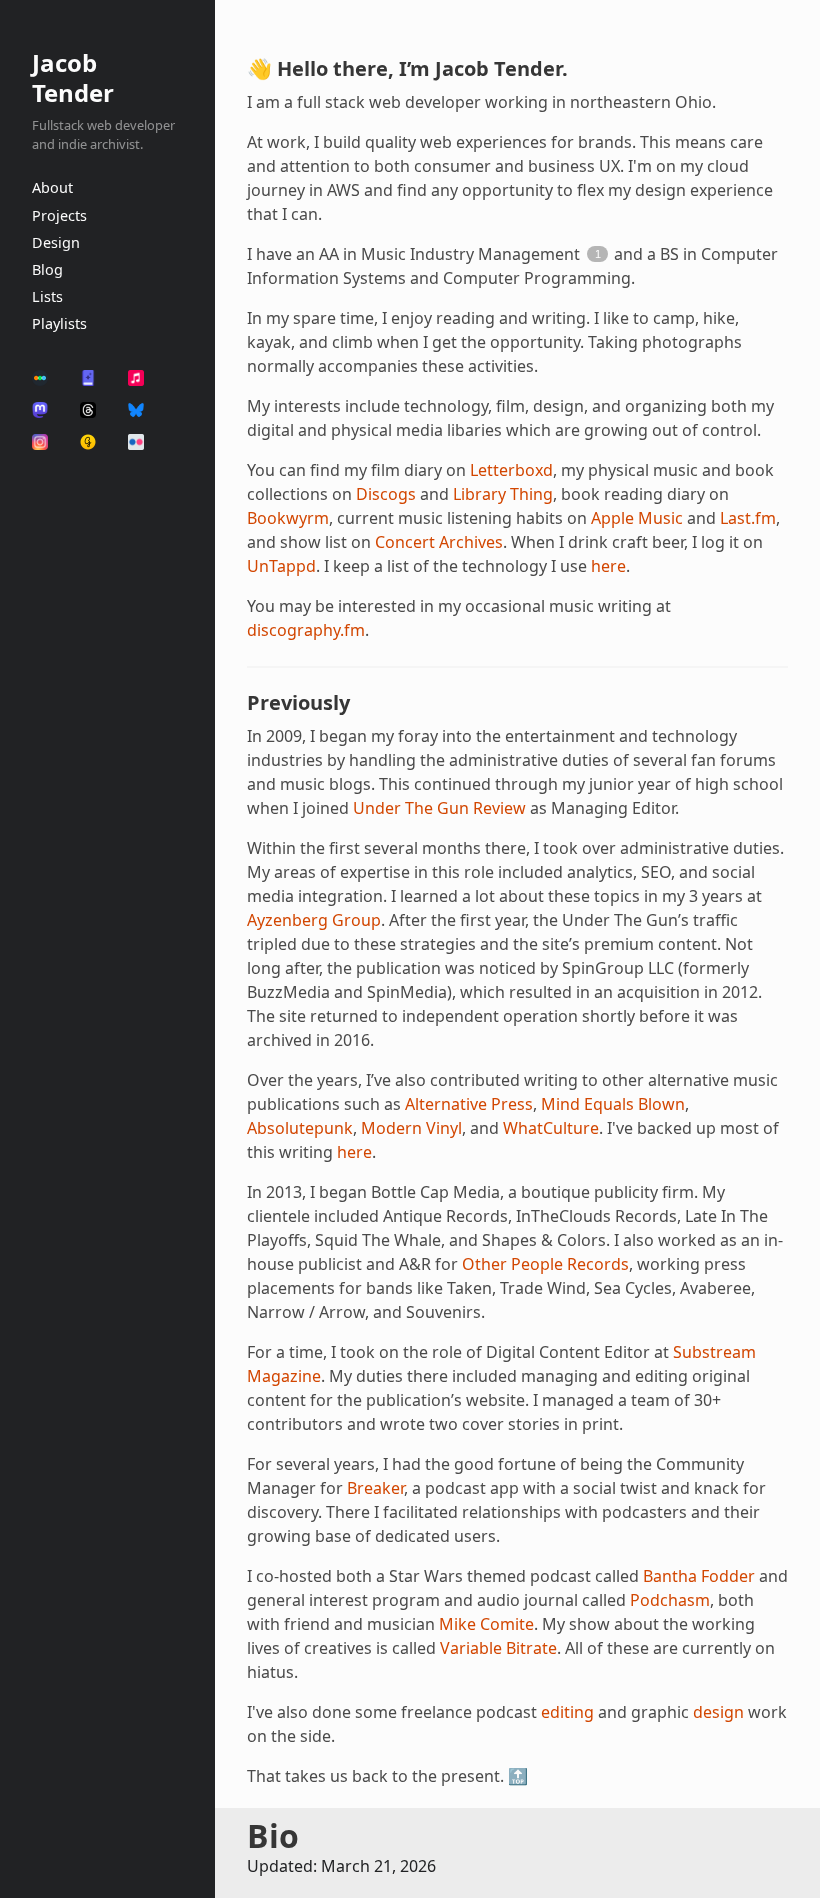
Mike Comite (486, 1624)
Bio (273, 1835)
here (608, 566)
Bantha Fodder (699, 1576)
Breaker (375, 1488)
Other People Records (545, 1264)
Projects (59, 215)
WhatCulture (551, 1128)
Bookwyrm (288, 518)
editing (567, 1712)
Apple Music (637, 518)
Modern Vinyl (411, 1128)
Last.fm (748, 518)
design (718, 1712)
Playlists (59, 323)
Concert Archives (439, 542)
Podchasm (670, 1600)
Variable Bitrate (498, 1648)
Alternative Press (469, 1104)
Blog (47, 269)
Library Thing (503, 494)
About (52, 187)
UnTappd (281, 566)
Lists (47, 296)
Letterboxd (511, 470)
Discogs (386, 494)
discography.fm (306, 630)
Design (56, 242)
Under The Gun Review (439, 808)
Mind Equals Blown (613, 1104)
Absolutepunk (300, 1128)
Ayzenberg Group (314, 920)
